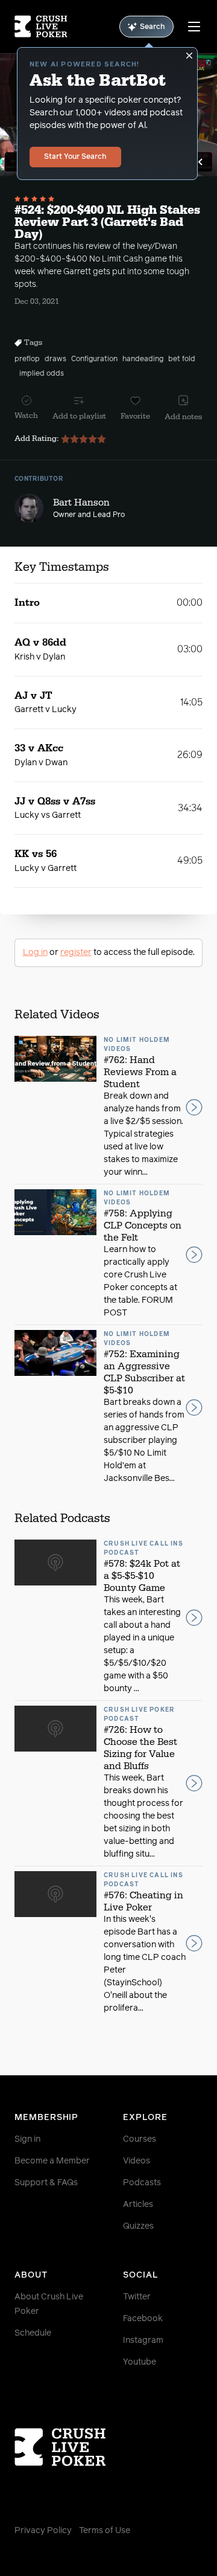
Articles (138, 2205)
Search (153, 27)
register (76, 952)
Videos (137, 2161)
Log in (35, 952)
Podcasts (142, 2183)
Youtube (140, 2362)
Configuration (94, 359)
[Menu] (194, 27)
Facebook (143, 2319)
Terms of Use (105, 2531)
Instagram (143, 2340)
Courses (140, 2139)
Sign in (27, 2139)
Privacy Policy (43, 2531)
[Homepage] (41, 27)
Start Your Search (75, 157)
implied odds (42, 374)
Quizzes (138, 2226)
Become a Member (52, 2161)
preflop (27, 359)
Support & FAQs (46, 2183)
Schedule (33, 2333)
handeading (143, 359)
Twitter (137, 2297)
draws (55, 359)
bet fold (182, 359)
